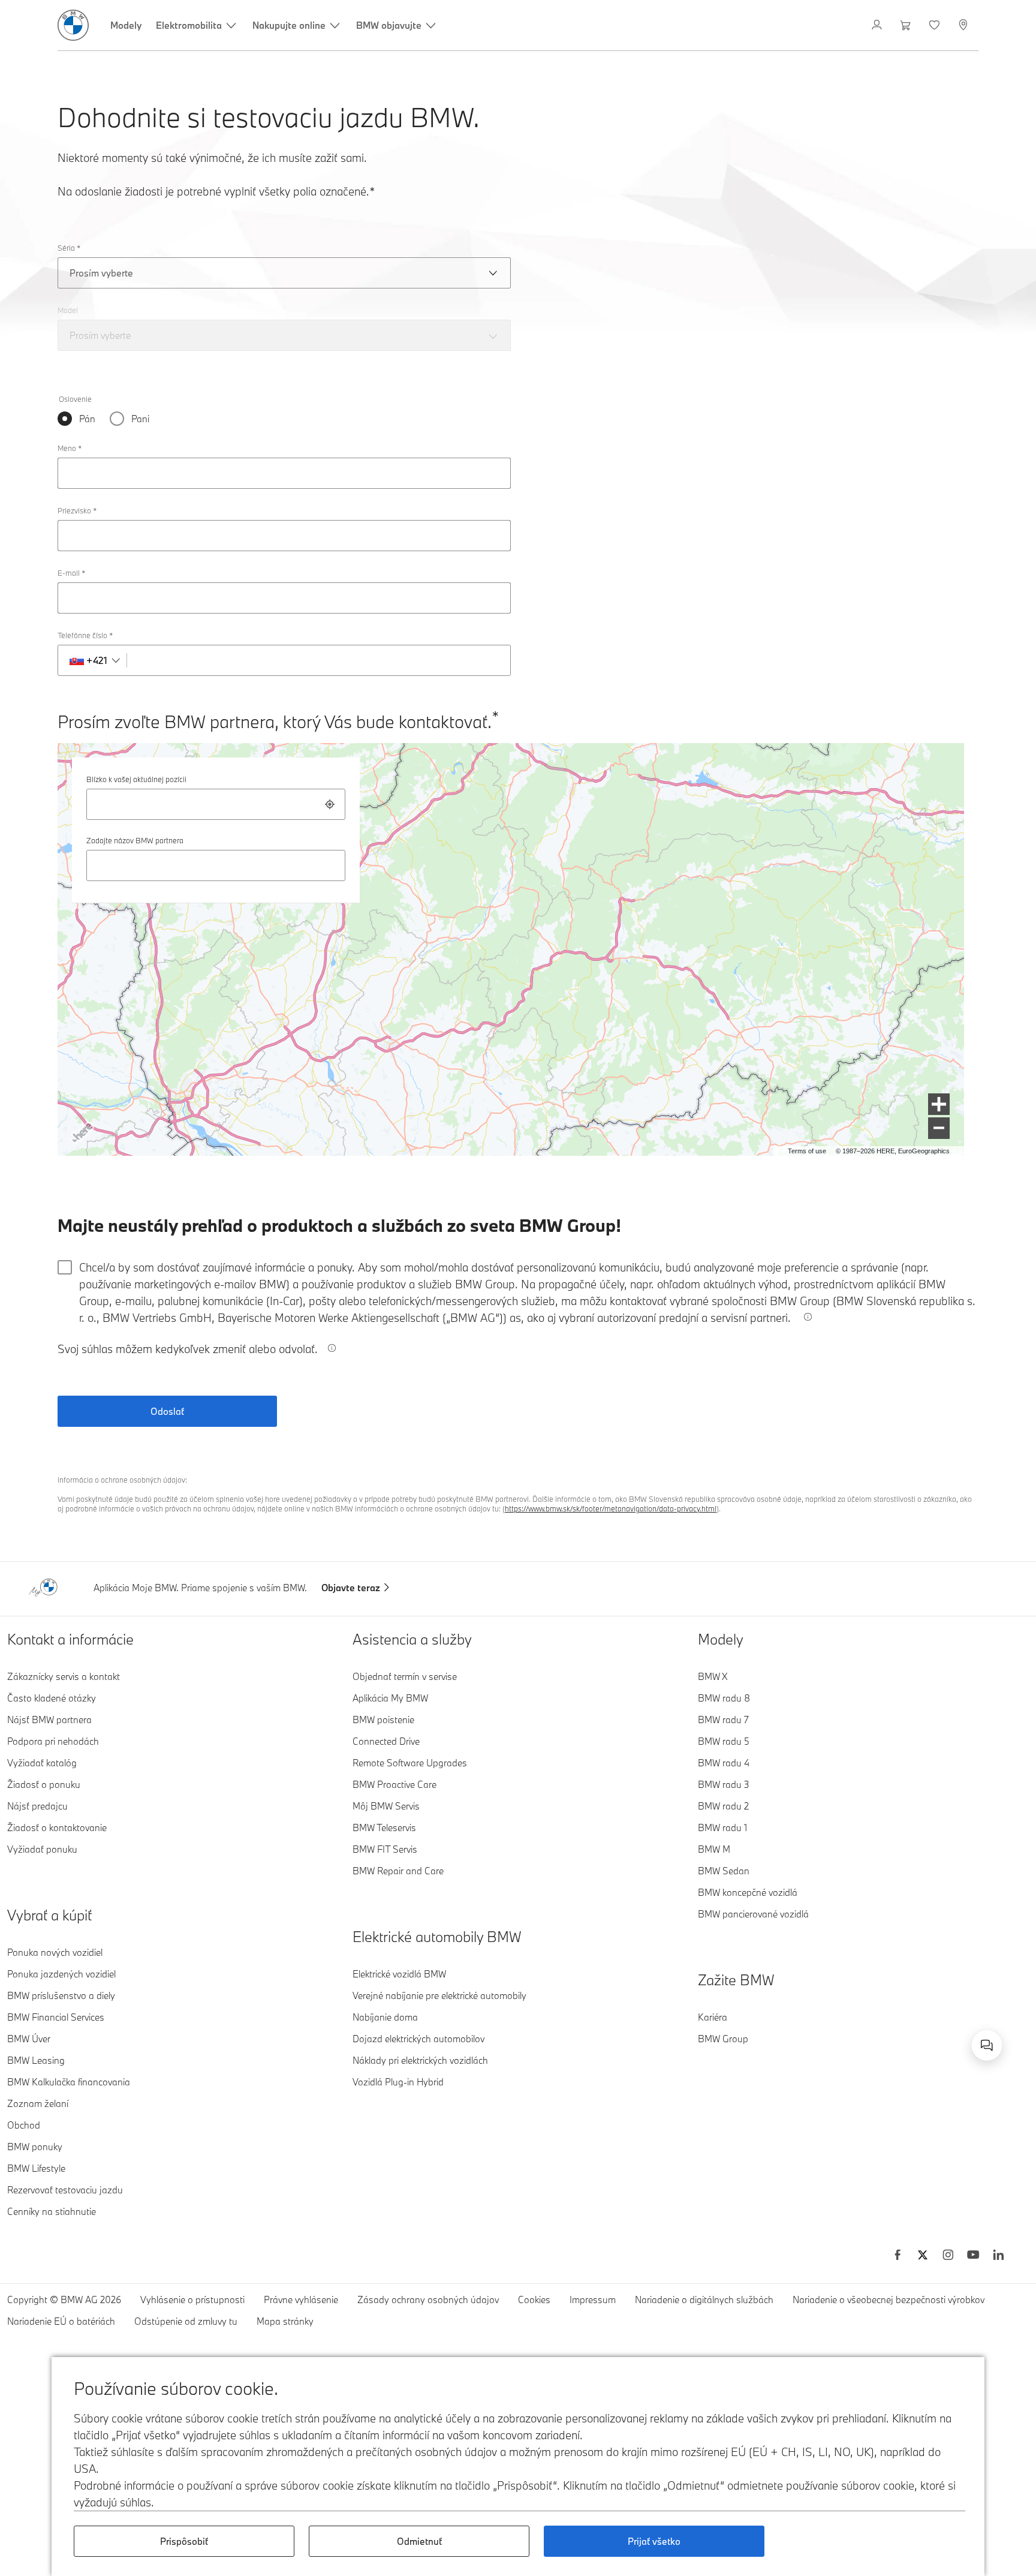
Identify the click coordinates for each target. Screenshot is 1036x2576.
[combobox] (216, 804)
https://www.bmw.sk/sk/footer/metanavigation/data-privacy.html (611, 1508)
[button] (939, 1104)
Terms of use (807, 1151)
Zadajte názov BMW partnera (135, 840)
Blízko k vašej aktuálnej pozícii (136, 779)
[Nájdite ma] (330, 804)
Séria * (69, 248)
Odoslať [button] (167, 1411)
